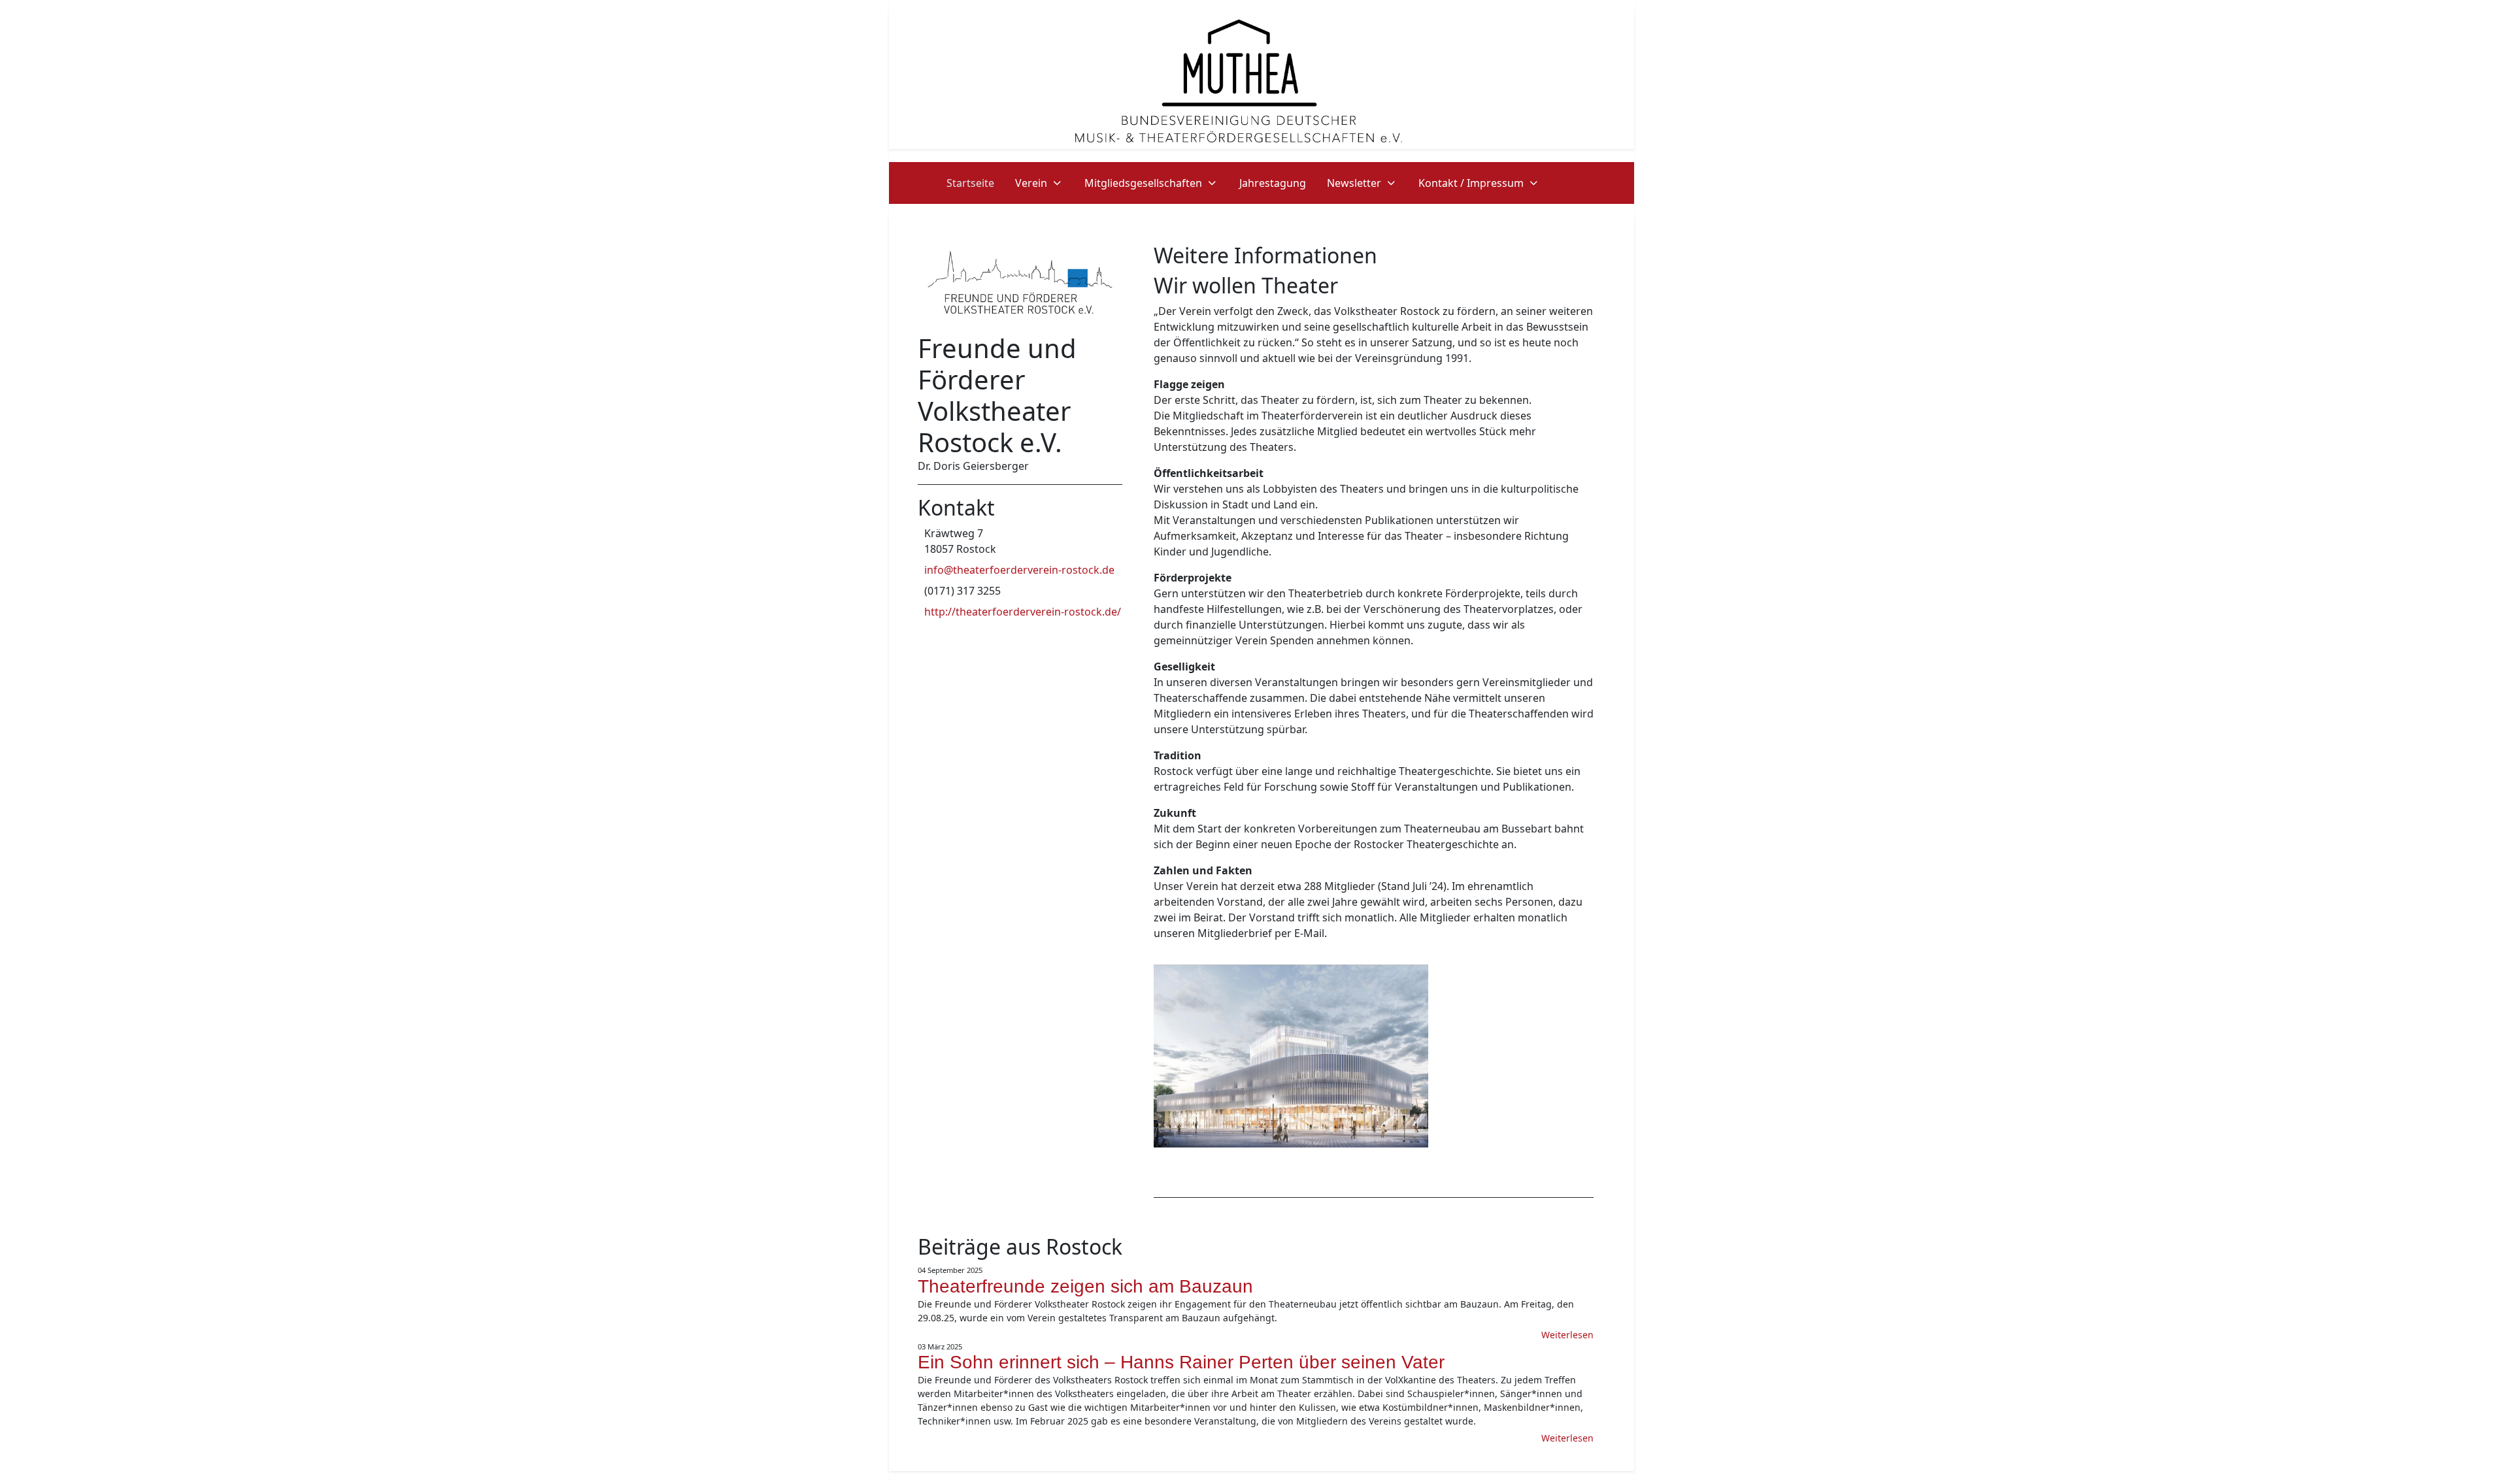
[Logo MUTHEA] (1239, 80)
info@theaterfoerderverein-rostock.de (1019, 570)
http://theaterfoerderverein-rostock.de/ (1023, 612)
